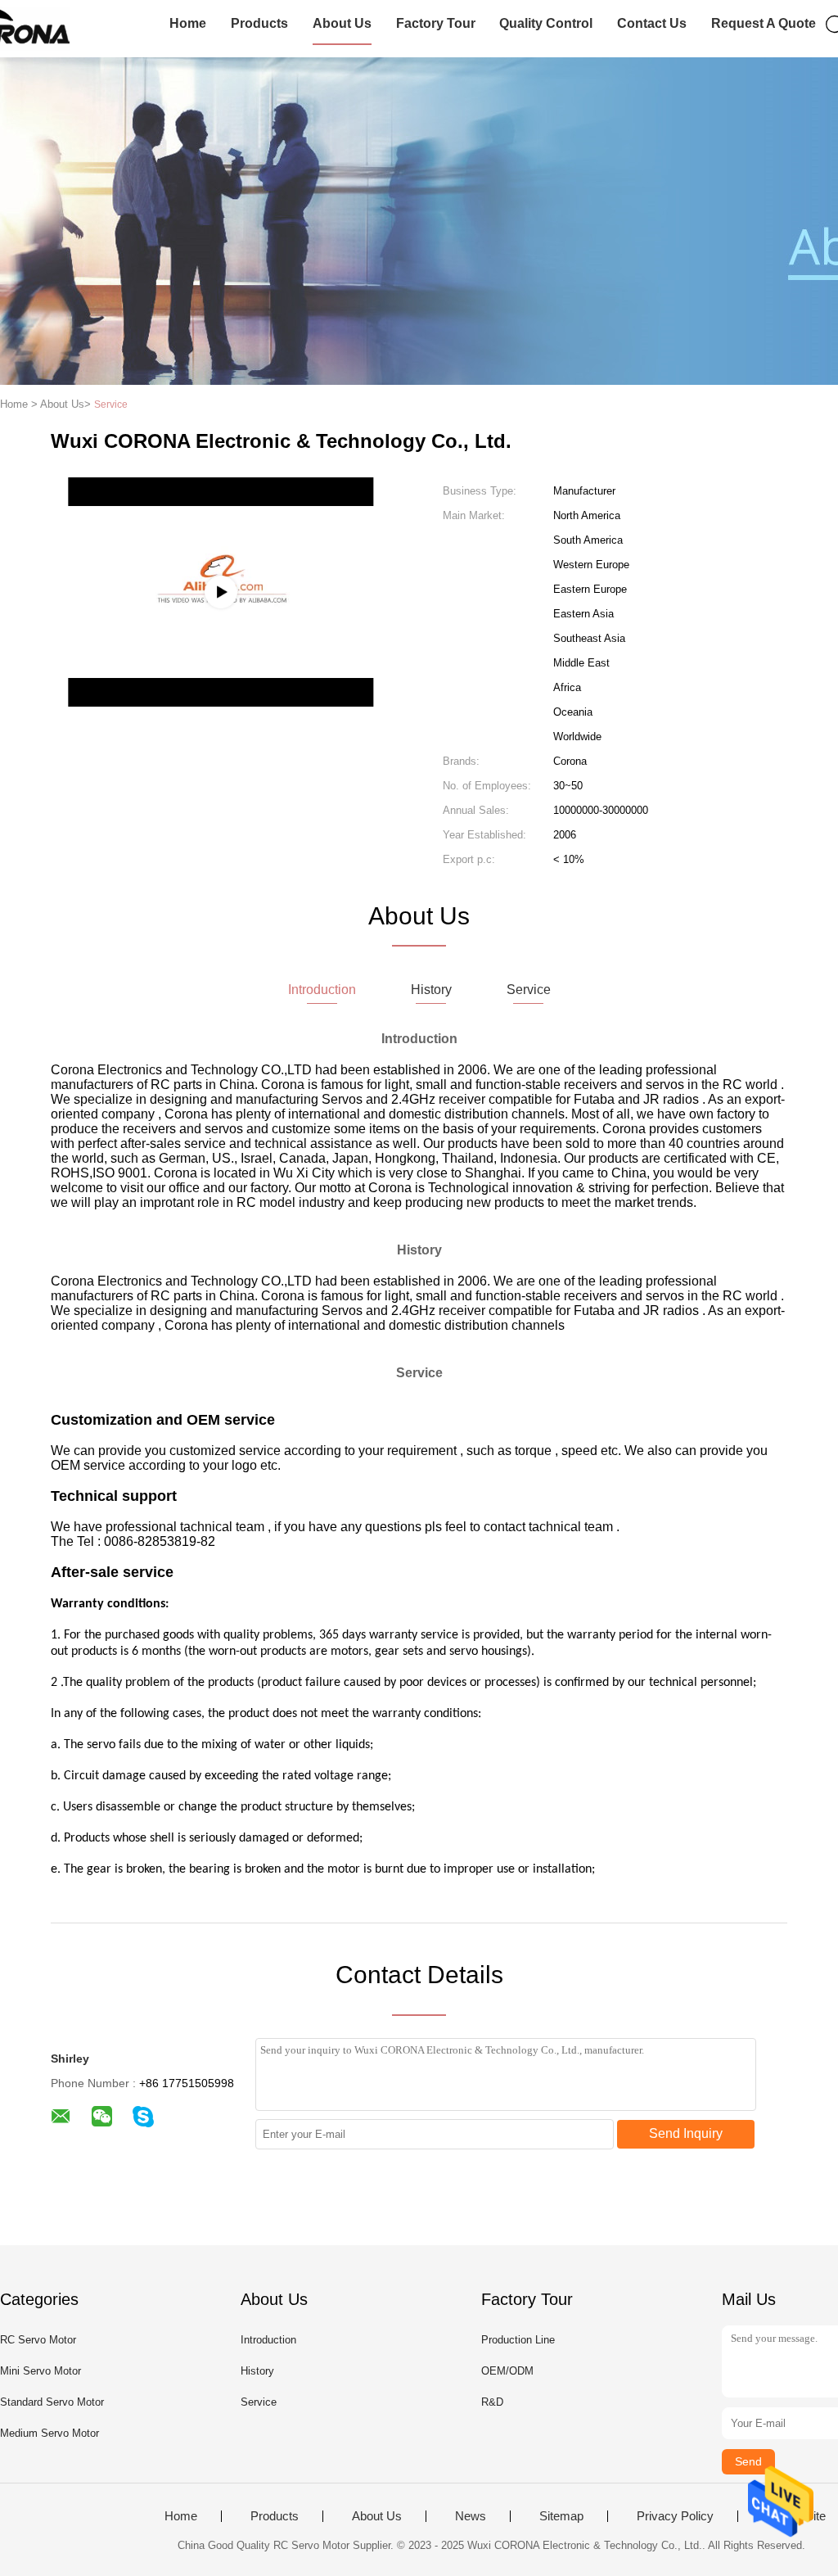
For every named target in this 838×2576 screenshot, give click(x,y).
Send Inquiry (686, 2133)
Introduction (268, 2340)
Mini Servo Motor (41, 2371)
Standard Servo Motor (52, 2402)
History (257, 2371)
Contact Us (652, 23)
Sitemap (561, 2516)
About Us (342, 23)
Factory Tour (436, 23)
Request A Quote (764, 23)
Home (188, 23)
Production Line (518, 2340)
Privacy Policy (675, 2516)
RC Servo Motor (38, 2340)
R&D (492, 2402)
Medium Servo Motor (50, 2433)
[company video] (221, 592)
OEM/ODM (507, 2371)
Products (259, 23)
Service (259, 2402)
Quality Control (546, 23)
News (471, 2516)
